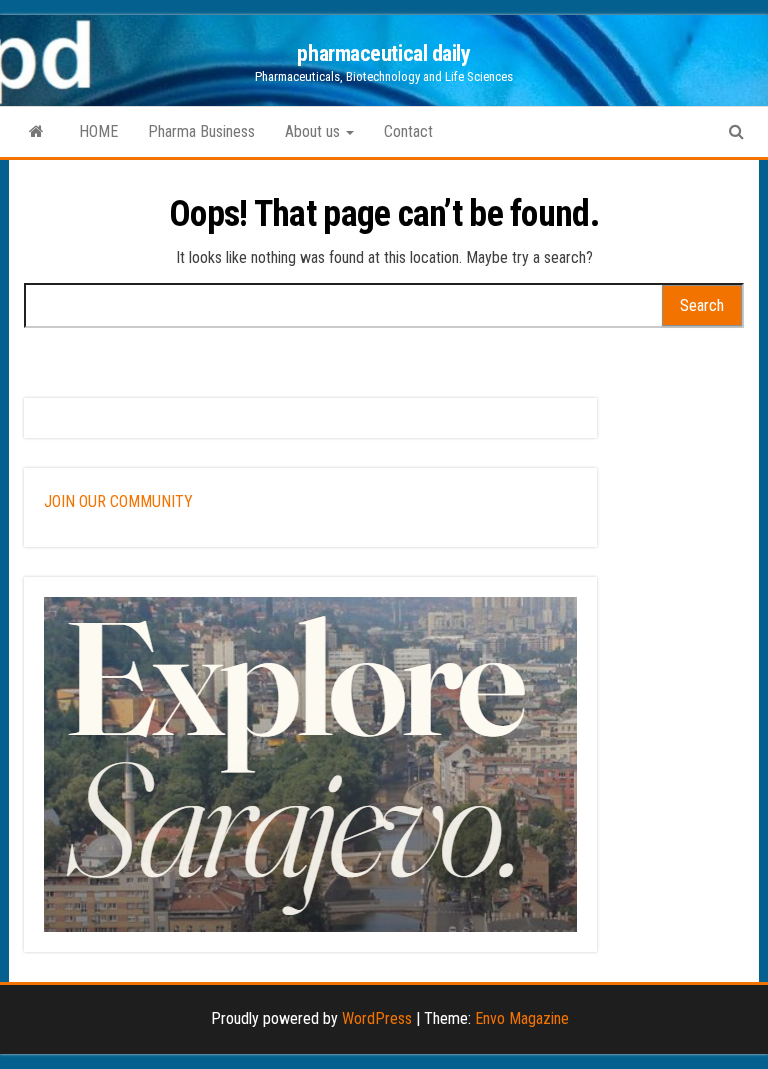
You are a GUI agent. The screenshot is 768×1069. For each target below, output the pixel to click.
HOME (98, 131)
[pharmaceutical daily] (36, 132)
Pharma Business (201, 131)
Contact (408, 131)
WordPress (377, 1018)
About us (314, 131)
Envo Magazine (522, 1018)
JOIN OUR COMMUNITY (118, 501)
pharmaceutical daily (383, 53)
